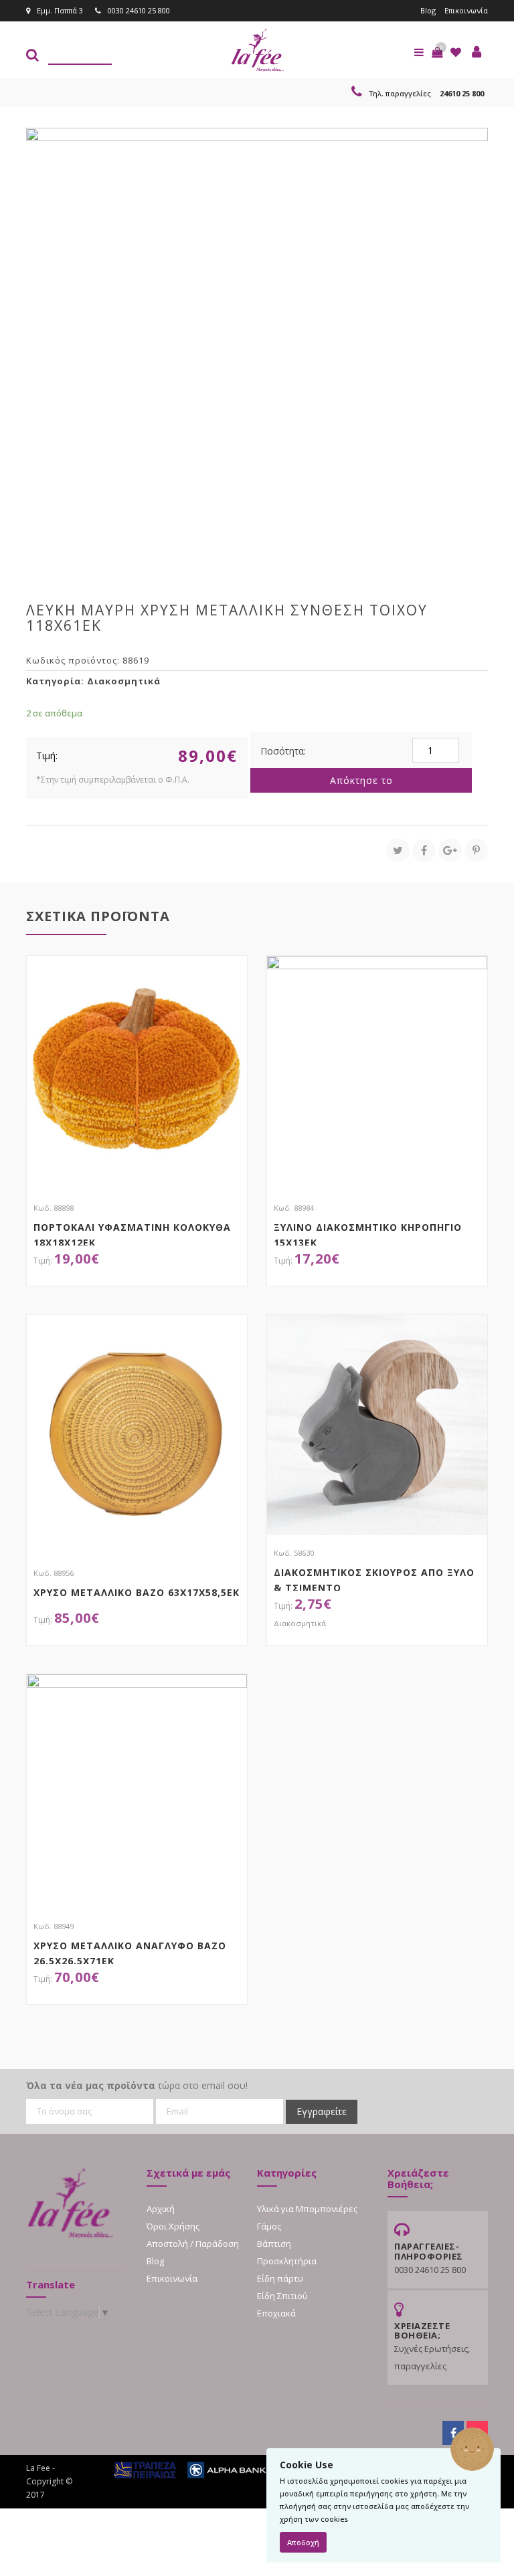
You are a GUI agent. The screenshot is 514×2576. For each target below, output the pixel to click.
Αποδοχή (303, 2542)
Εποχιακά (276, 2313)
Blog (428, 10)
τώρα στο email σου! (137, 2085)
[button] (437, 52)
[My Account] (477, 52)
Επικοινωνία (466, 10)
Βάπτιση (274, 2244)
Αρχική (161, 2209)
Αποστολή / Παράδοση (193, 2244)
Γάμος (269, 2226)
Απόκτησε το (361, 780)
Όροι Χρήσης (173, 2226)
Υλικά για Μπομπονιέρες (307, 2209)
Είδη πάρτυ (280, 2278)
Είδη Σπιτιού (282, 2296)
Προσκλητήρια (287, 2261)
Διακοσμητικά (124, 681)
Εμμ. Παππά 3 (60, 10)
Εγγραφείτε (322, 2111)
